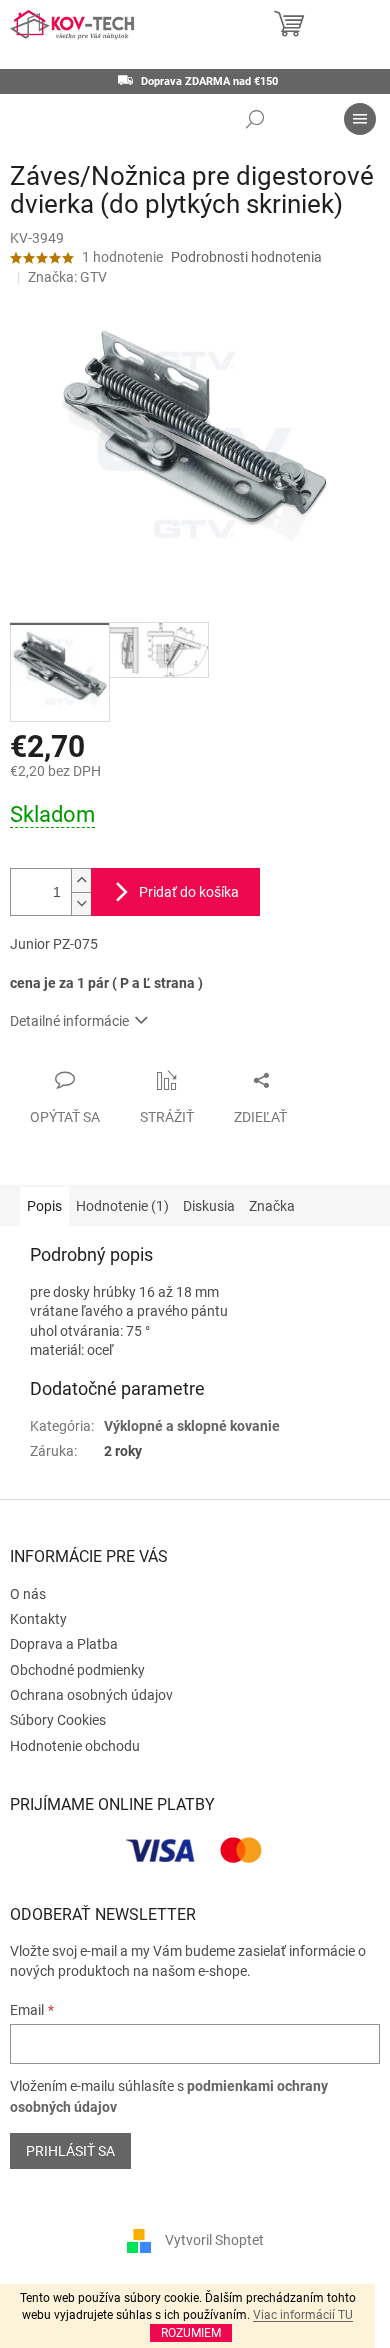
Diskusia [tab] (209, 1206)
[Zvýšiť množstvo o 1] (81, 880)
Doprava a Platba (64, 1644)
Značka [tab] (272, 1206)
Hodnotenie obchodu (75, 1746)
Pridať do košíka (189, 892)
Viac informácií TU (303, 2315)
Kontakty (38, 1619)
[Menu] (360, 119)
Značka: (67, 277)
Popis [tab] (44, 1206)
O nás (28, 1594)
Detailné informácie (69, 1021)
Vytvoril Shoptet (214, 2240)
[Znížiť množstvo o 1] (81, 903)
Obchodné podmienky (77, 1670)
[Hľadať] (255, 119)
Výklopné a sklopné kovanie (192, 1426)
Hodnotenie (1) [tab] (122, 1206)
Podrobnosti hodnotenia (246, 257)
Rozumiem (191, 2333)
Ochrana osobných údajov (91, 1695)
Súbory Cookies (58, 1720)
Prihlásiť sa (70, 2151)
